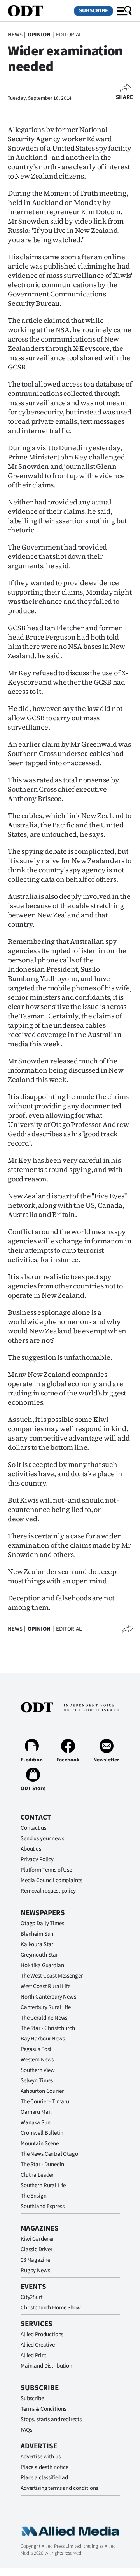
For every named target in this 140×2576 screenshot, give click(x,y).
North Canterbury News (48, 1997)
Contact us (33, 1828)
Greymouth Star (39, 1955)
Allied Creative (38, 2345)
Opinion (39, 35)
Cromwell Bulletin (42, 2133)
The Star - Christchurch (48, 2028)
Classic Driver (37, 2249)
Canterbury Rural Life (46, 2007)
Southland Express (42, 2206)
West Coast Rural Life (45, 1986)
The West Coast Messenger (52, 1976)
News (15, 35)
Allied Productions (42, 2334)
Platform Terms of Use (46, 1870)
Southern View (38, 2070)
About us (31, 1849)
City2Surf (31, 2297)
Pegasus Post (36, 2049)
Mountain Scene (40, 2143)
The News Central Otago (49, 2154)
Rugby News (35, 2270)
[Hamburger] (124, 11)
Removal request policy (48, 1891)
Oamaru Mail (36, 2112)
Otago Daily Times (42, 1923)
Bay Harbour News (43, 2039)
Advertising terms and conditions (59, 2488)
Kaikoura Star (37, 1944)
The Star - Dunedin (42, 2164)
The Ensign (34, 2196)
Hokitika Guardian (42, 1965)
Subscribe (94, 11)
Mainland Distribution (46, 2366)
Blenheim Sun (37, 1934)
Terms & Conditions (43, 2409)
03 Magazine (35, 2260)
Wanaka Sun (36, 2123)
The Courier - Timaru (45, 2102)
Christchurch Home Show (51, 2308)
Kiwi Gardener (37, 2239)
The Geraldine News (44, 2018)
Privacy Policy (37, 1859)
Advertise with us (40, 2457)
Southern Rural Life (43, 2185)
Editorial (69, 35)
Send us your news (42, 1838)
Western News (37, 2060)
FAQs (26, 2430)
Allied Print (33, 2355)
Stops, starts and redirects (51, 2419)
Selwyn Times (37, 2081)
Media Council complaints (51, 1880)
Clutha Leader (37, 2175)
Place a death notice (45, 2467)
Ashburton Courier (42, 2091)
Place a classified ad (44, 2478)
